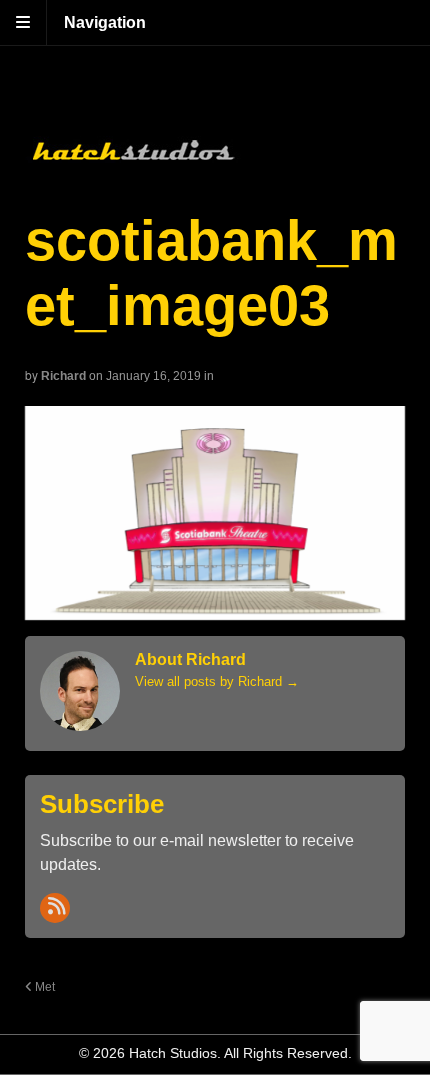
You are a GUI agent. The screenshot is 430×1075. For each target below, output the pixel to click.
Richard (63, 376)
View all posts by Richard (217, 681)
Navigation (105, 22)
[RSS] (55, 908)
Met (43, 986)
